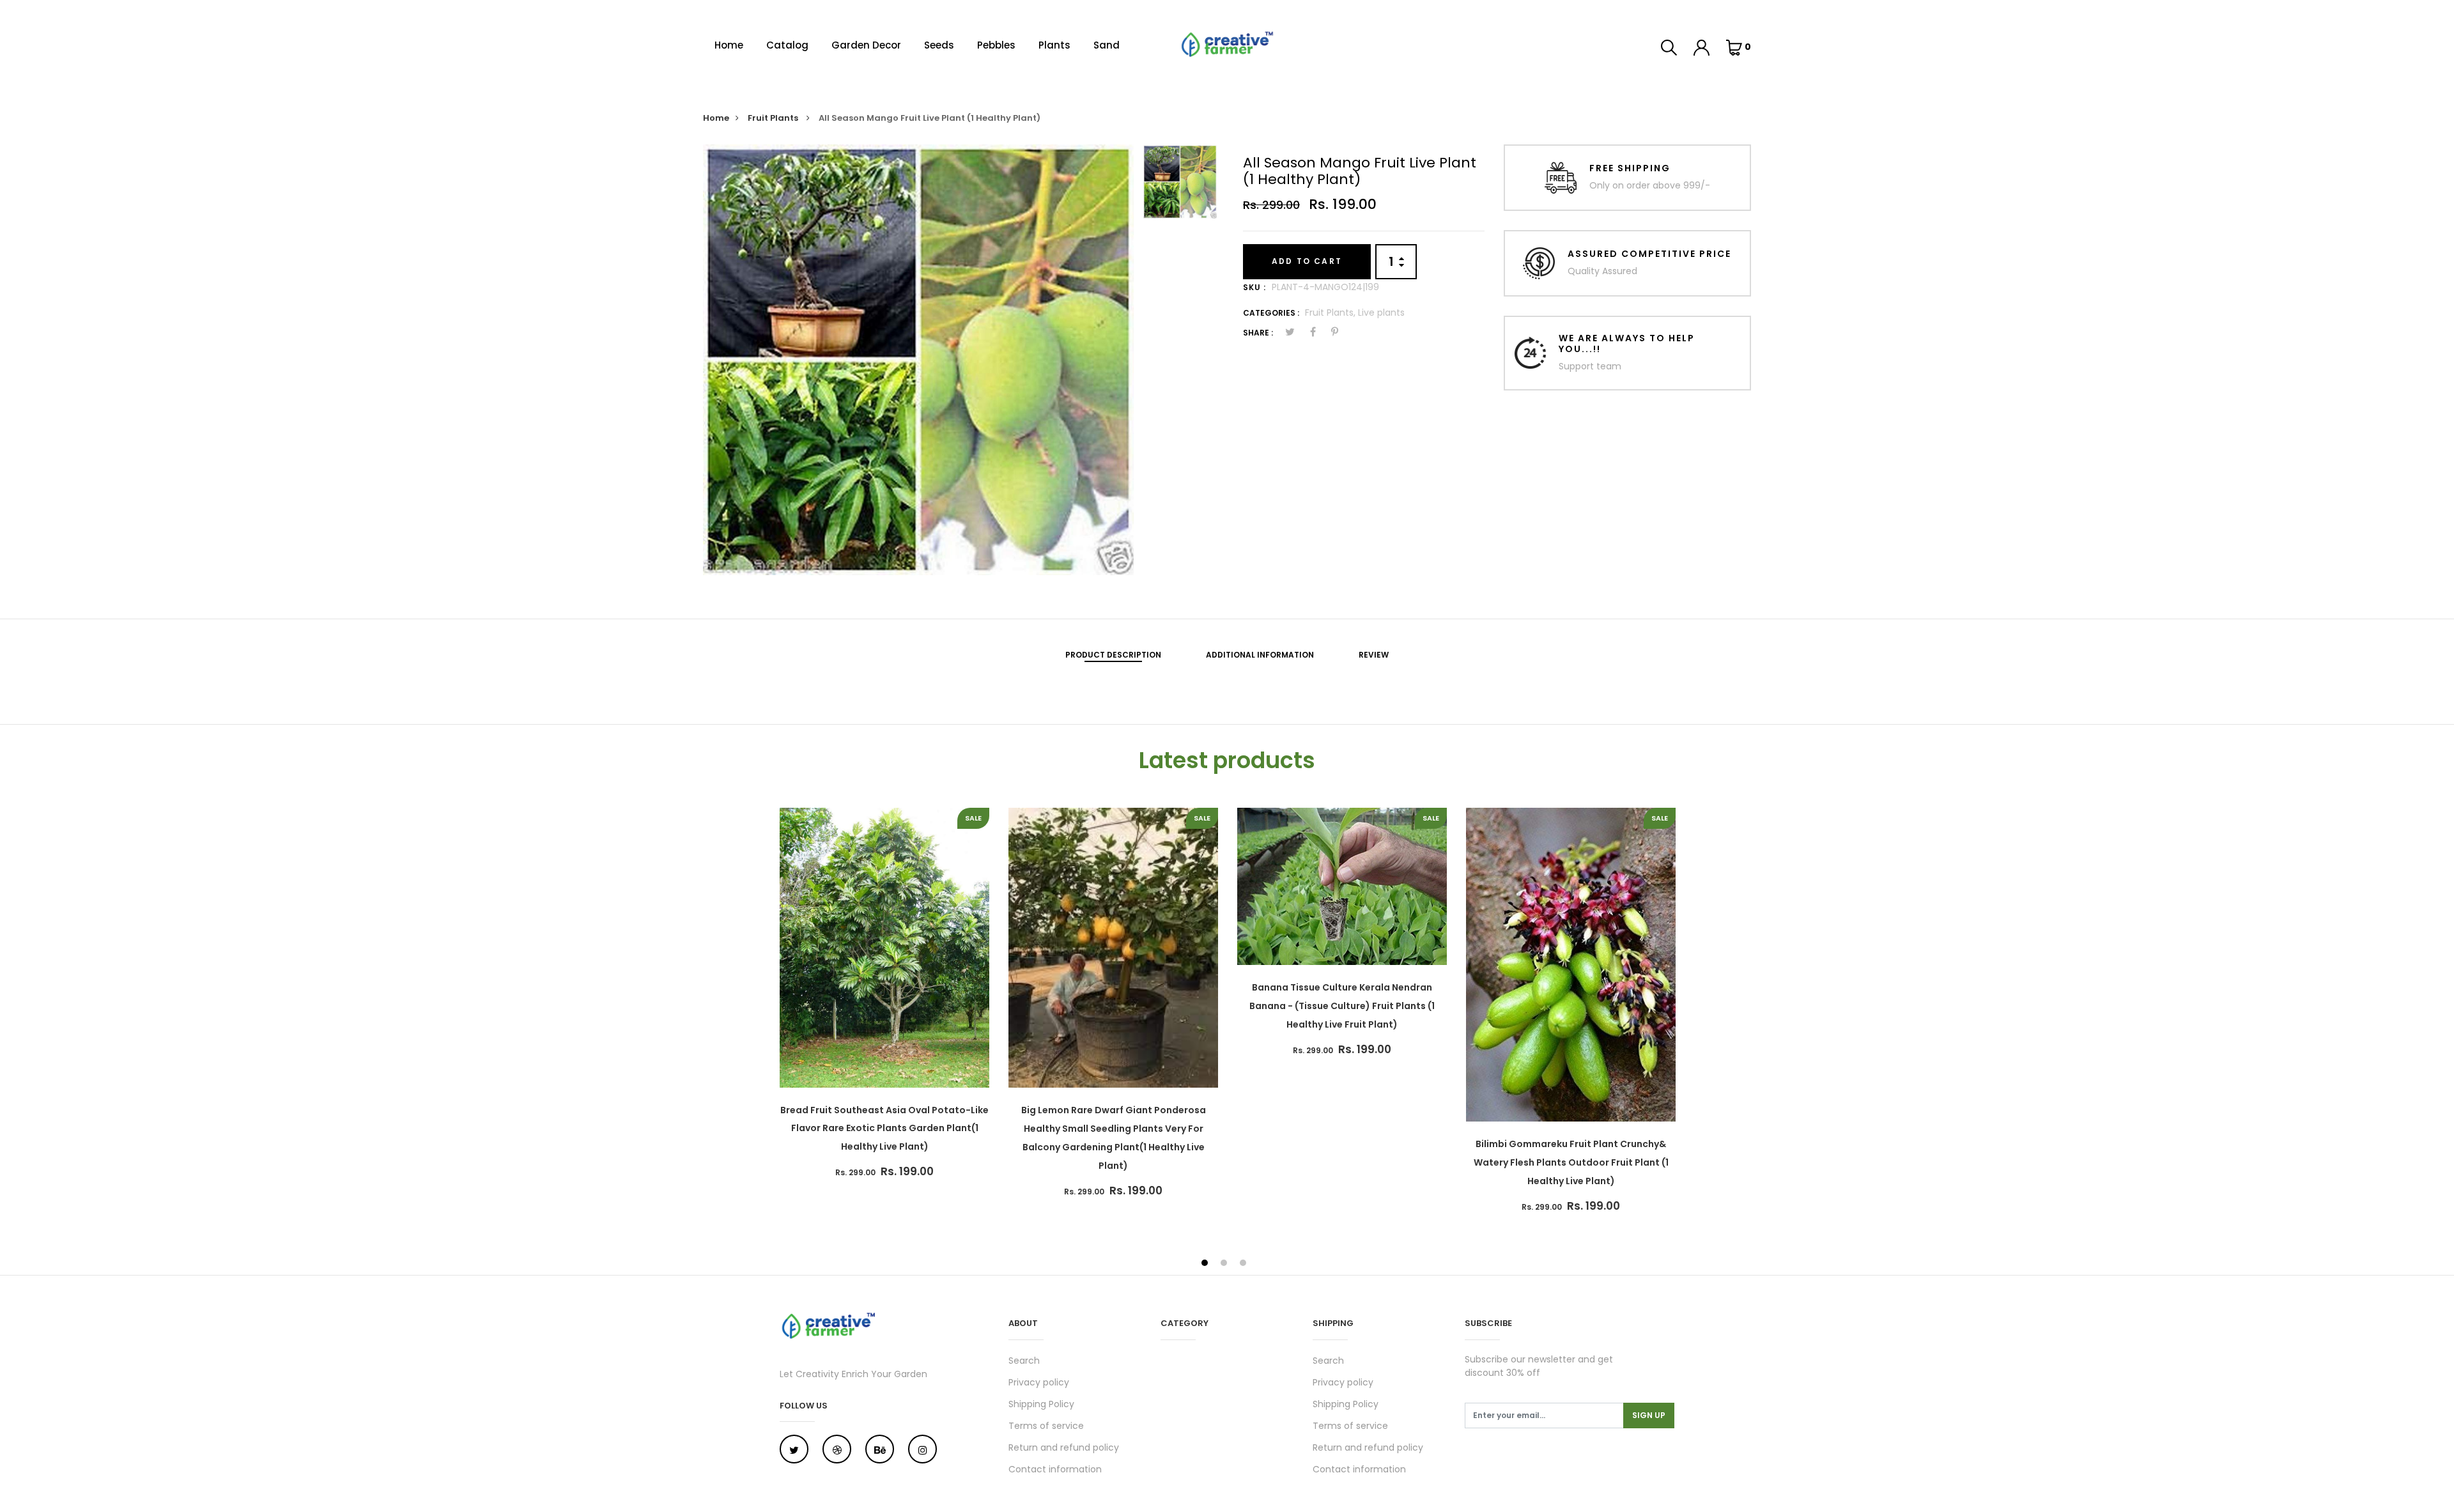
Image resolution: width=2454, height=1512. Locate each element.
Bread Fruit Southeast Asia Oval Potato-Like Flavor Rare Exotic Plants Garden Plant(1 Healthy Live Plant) (884, 1129)
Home (729, 45)
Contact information (1055, 1469)
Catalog (787, 45)
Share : (1258, 333)
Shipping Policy (1041, 1404)
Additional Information (1260, 655)
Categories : (1271, 313)
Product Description (1113, 655)
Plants (1054, 45)
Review (1374, 655)
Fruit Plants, (1331, 312)
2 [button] (1225, 1264)
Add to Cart (1307, 261)
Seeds (939, 45)
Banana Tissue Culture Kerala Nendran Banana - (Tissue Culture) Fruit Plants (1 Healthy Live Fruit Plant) (1342, 1006)
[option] (918, 360)
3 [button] (1245, 1264)
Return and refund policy (1064, 1447)
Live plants (1381, 312)
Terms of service (1046, 1426)
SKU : (1254, 287)
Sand (1107, 45)
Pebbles (996, 45)
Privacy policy (1039, 1382)
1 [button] (1206, 1264)
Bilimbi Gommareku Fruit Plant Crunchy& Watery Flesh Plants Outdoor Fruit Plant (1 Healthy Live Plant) (1571, 1162)
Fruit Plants (774, 118)
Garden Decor (866, 45)
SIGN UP (1649, 1415)
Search (1024, 1361)
